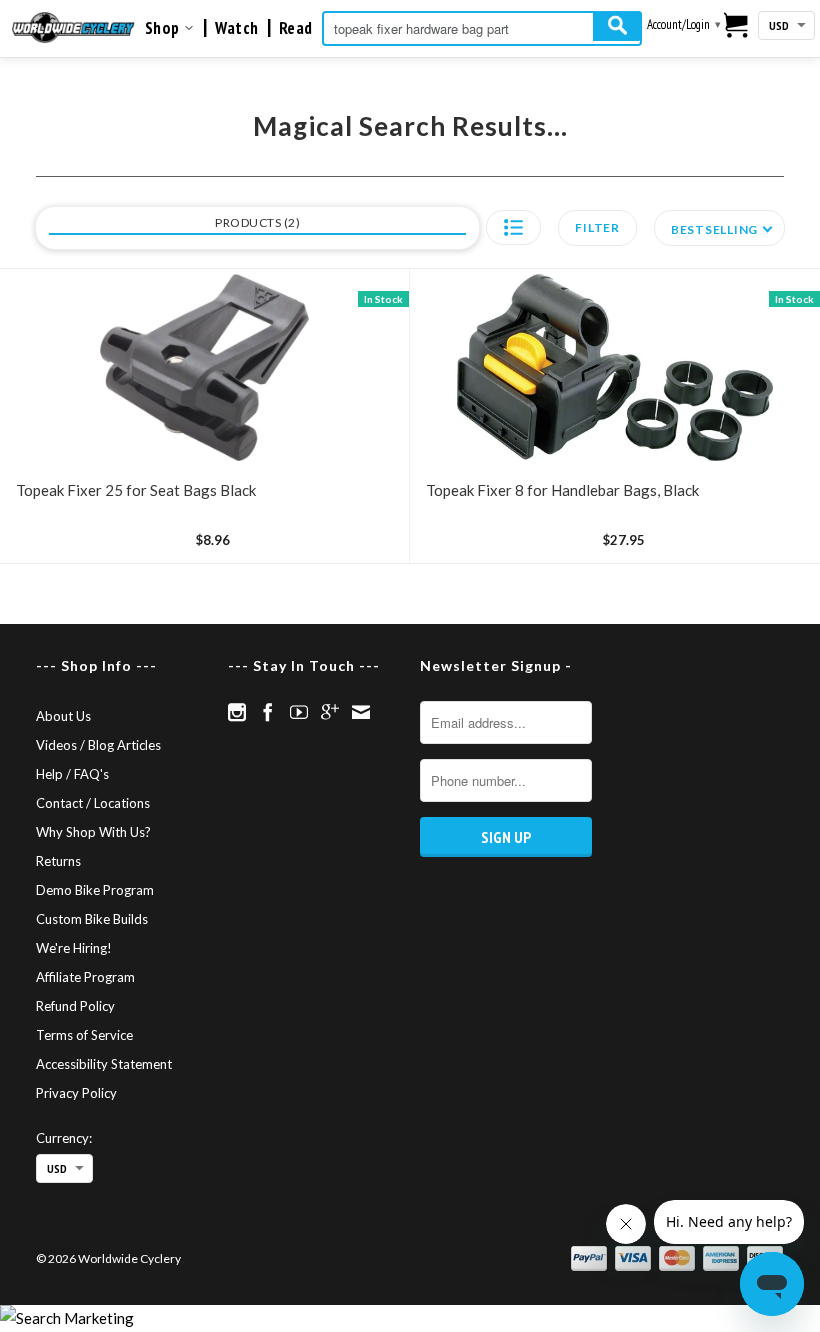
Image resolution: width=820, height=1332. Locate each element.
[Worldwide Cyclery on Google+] (330, 712)
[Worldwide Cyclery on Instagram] (237, 712)
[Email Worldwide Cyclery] (361, 712)
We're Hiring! (74, 948)
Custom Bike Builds (92, 919)
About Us (63, 716)
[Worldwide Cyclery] (73, 27)
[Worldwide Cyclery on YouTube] (299, 712)
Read (296, 28)
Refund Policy (75, 1006)
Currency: (64, 1138)
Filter (597, 227)
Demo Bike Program (95, 890)
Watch (237, 28)
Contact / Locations (93, 803)
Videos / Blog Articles (98, 745)
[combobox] (482, 28)
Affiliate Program (85, 977)
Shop (164, 28)
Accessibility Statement (104, 1064)
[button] (513, 227)
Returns (58, 861)
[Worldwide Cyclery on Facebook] (268, 712)
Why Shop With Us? (93, 832)
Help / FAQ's (72, 774)
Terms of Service (84, 1035)
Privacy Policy (76, 1093)
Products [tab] (255, 222)
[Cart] (736, 26)
